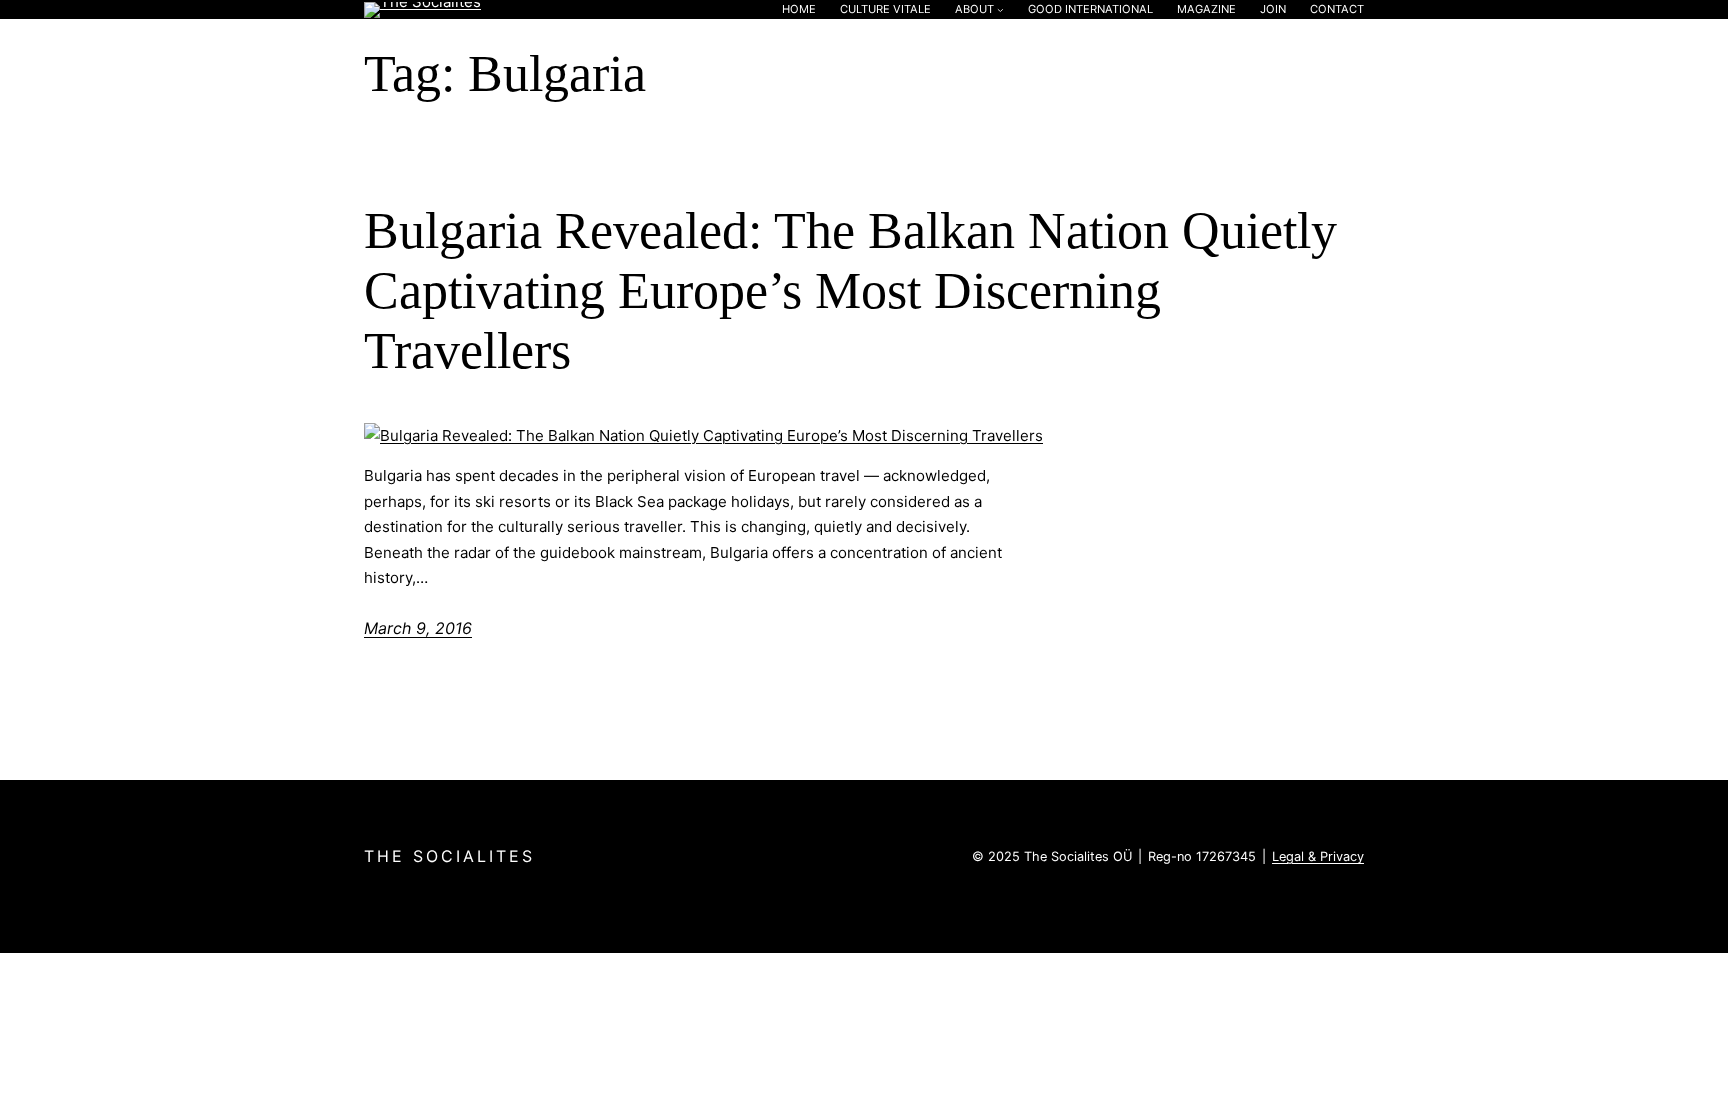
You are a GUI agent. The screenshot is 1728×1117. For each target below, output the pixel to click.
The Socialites (449, 856)
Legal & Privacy (1318, 856)
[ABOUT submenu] (1000, 9)
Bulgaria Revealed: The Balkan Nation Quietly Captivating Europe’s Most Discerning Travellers (850, 290)
